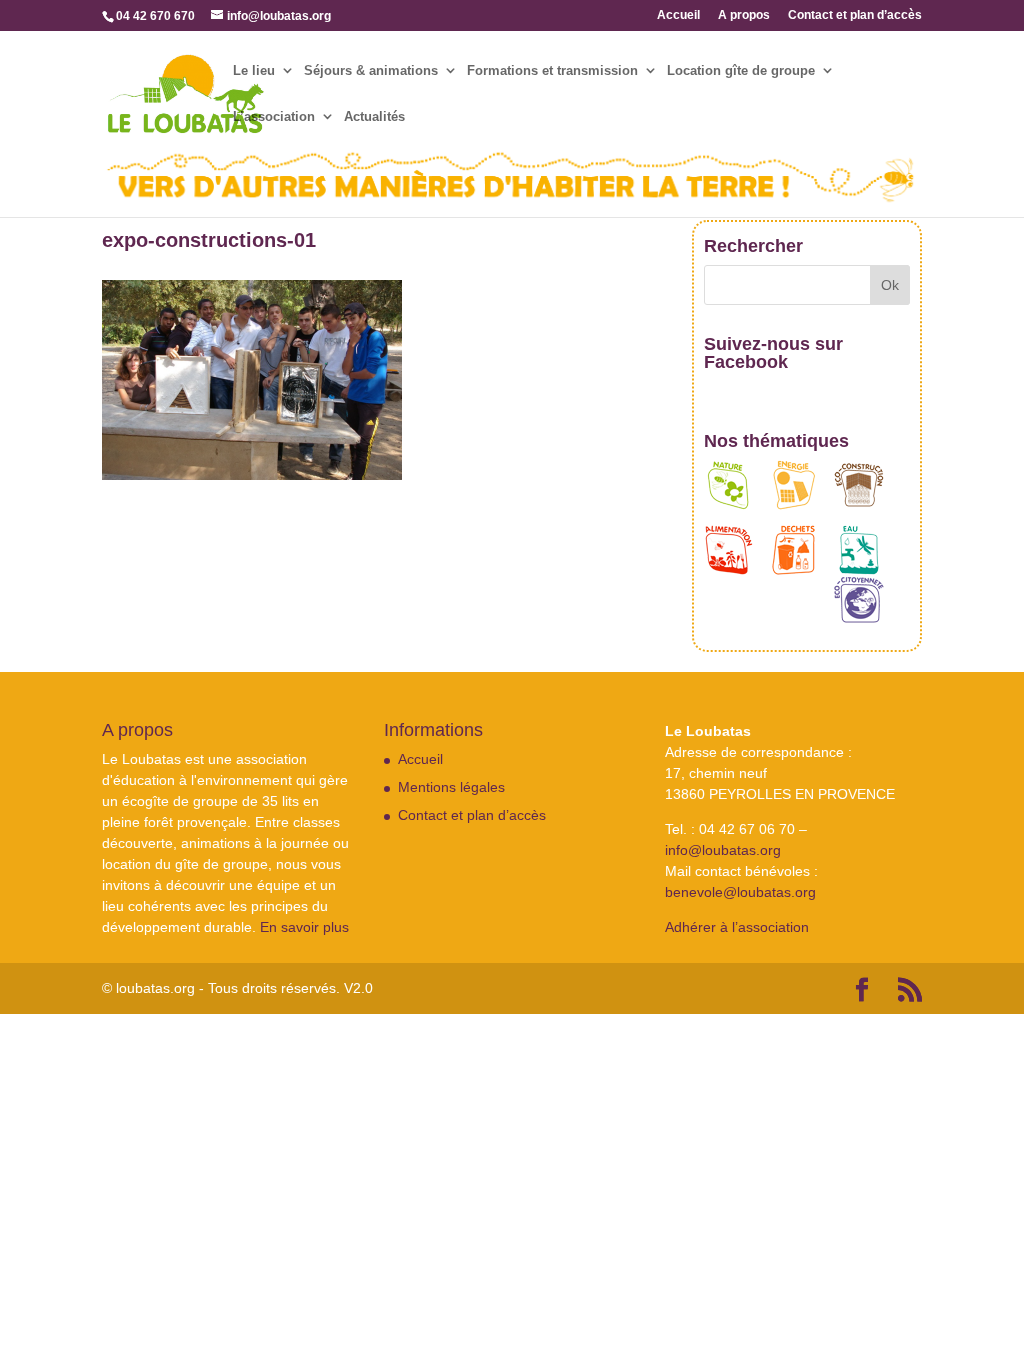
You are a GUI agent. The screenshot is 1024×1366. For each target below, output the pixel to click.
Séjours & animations (371, 71)
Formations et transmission (552, 71)
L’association (274, 117)
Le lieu (254, 71)
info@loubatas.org (723, 850)
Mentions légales (451, 787)
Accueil (678, 15)
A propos (744, 15)
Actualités (374, 117)
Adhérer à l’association (737, 927)
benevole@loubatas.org (740, 892)
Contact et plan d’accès (855, 15)
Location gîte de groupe (741, 71)
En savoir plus (304, 927)
